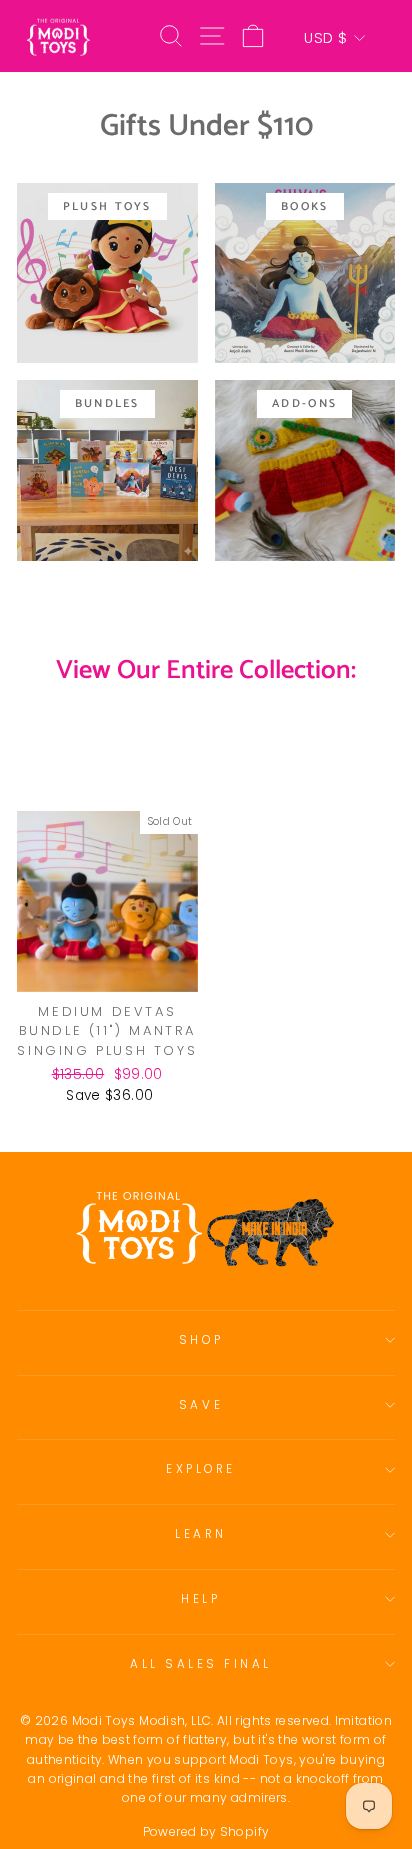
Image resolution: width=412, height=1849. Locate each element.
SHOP (201, 1340)
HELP (200, 1599)
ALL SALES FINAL (201, 1664)
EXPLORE (201, 1469)
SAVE (201, 1405)
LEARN (201, 1534)
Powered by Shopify (206, 1831)
